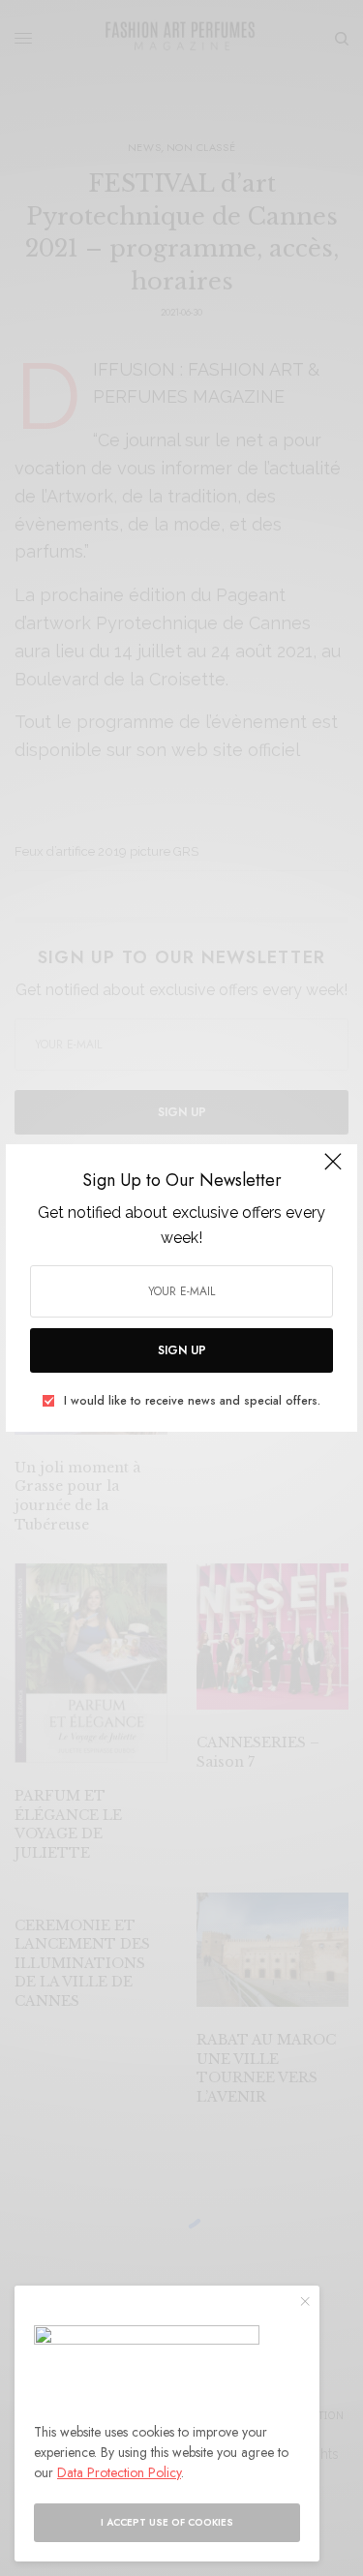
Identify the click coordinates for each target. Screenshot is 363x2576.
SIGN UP (182, 1350)
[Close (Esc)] (333, 1170)
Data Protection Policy (119, 2472)
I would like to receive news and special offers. (192, 1401)
